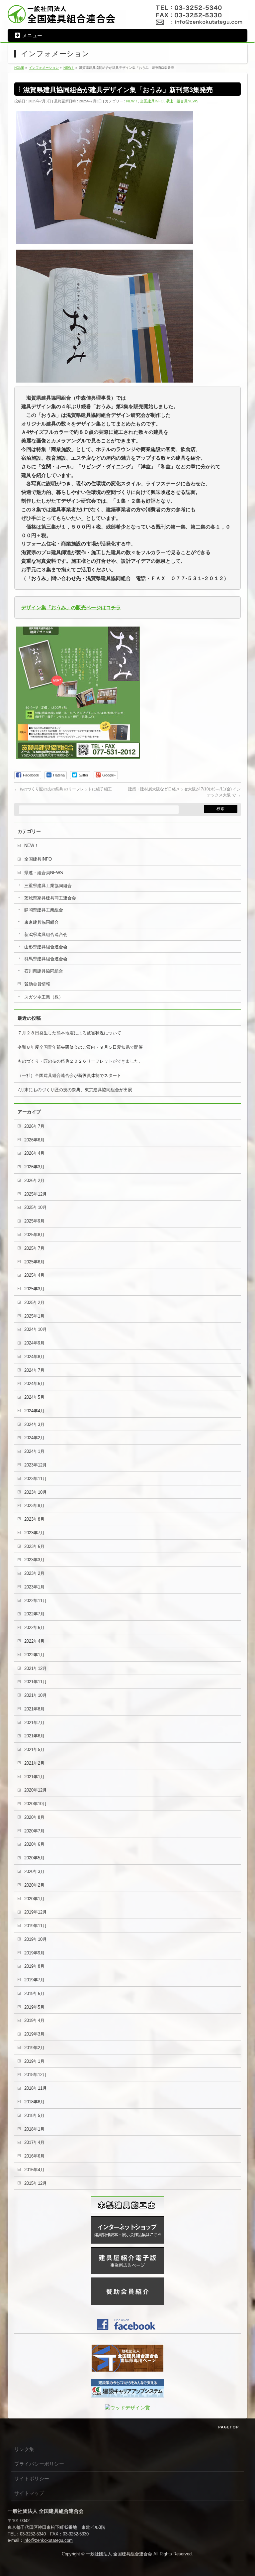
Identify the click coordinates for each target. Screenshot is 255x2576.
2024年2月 (34, 1438)
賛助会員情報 (37, 984)
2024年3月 (34, 1424)
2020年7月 (34, 1831)
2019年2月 (34, 2048)
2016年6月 (34, 2156)
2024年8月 (34, 1357)
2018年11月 (36, 2088)
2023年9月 (34, 1506)
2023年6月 (34, 1546)
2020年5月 (34, 1858)
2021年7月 (34, 1723)
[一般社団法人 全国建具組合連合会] (62, 18)
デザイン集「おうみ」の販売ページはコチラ (71, 607)
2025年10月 (36, 1207)
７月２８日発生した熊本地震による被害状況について (69, 1033)
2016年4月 (34, 2170)
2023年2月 (34, 1573)
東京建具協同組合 (42, 922)
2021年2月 (34, 1763)
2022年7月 (34, 1614)
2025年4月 (34, 1275)
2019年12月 (36, 1912)
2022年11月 (36, 1601)
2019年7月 (34, 1980)
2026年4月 (34, 1153)
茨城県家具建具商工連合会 (50, 898)
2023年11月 (36, 1479)
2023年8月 (34, 1519)
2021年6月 (34, 1736)
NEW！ (132, 101)
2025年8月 (34, 1235)
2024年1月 (34, 1451)
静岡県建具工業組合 (44, 910)
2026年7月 (34, 1126)
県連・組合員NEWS (182, 101)
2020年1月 (34, 1899)
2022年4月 (34, 1641)
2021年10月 (36, 1695)
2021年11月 (36, 1682)
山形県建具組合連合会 (46, 947)
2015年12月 (36, 2183)
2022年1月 (34, 1655)
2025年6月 (34, 1262)
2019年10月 (36, 1939)
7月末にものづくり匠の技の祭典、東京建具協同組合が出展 (75, 1090)
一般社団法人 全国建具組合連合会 (119, 2554)
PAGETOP (229, 2427)
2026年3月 (34, 1167)
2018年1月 (34, 2129)
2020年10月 (36, 1804)
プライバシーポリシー (39, 2464)
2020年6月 (34, 1844)
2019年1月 (34, 2061)
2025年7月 (34, 1248)
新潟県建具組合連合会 (46, 935)
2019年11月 (36, 1926)
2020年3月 (34, 1872)
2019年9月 (34, 1953)
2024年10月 (36, 1329)
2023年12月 (36, 1465)
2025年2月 (34, 1302)
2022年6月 (34, 1628)
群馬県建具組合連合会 (46, 959)
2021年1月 (34, 1777)
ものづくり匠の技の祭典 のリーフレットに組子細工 (63, 789)
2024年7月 (34, 1370)
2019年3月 (34, 2034)
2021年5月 (34, 1750)
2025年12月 (36, 1194)
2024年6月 (34, 1384)
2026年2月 (34, 1180)
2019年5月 (34, 2007)
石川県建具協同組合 (44, 971)
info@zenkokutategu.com (48, 2540)
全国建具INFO (152, 101)
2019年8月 (34, 1966)
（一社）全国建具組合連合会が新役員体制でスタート (69, 1075)
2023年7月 (34, 1533)
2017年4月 (34, 2142)
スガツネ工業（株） (44, 997)
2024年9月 (34, 1343)
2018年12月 (36, 2075)
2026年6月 (34, 1140)
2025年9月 (34, 1221)
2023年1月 (34, 1587)
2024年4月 (34, 1411)
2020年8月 (34, 1817)
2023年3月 (34, 1560)
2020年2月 (34, 1885)
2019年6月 (34, 1993)
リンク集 (24, 2449)
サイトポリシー (32, 2478)
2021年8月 (34, 1709)
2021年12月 (36, 1668)
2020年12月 (36, 1790)
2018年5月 (34, 2115)
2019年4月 (34, 2020)
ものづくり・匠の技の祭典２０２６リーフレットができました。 (80, 1061)
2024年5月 (34, 1397)
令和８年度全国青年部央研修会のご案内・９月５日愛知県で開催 (80, 1047)
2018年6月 (34, 2102)
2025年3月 (34, 1289)
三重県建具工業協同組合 (48, 886)
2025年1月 (34, 1316)
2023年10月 (36, 1492)
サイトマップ (29, 2493)
